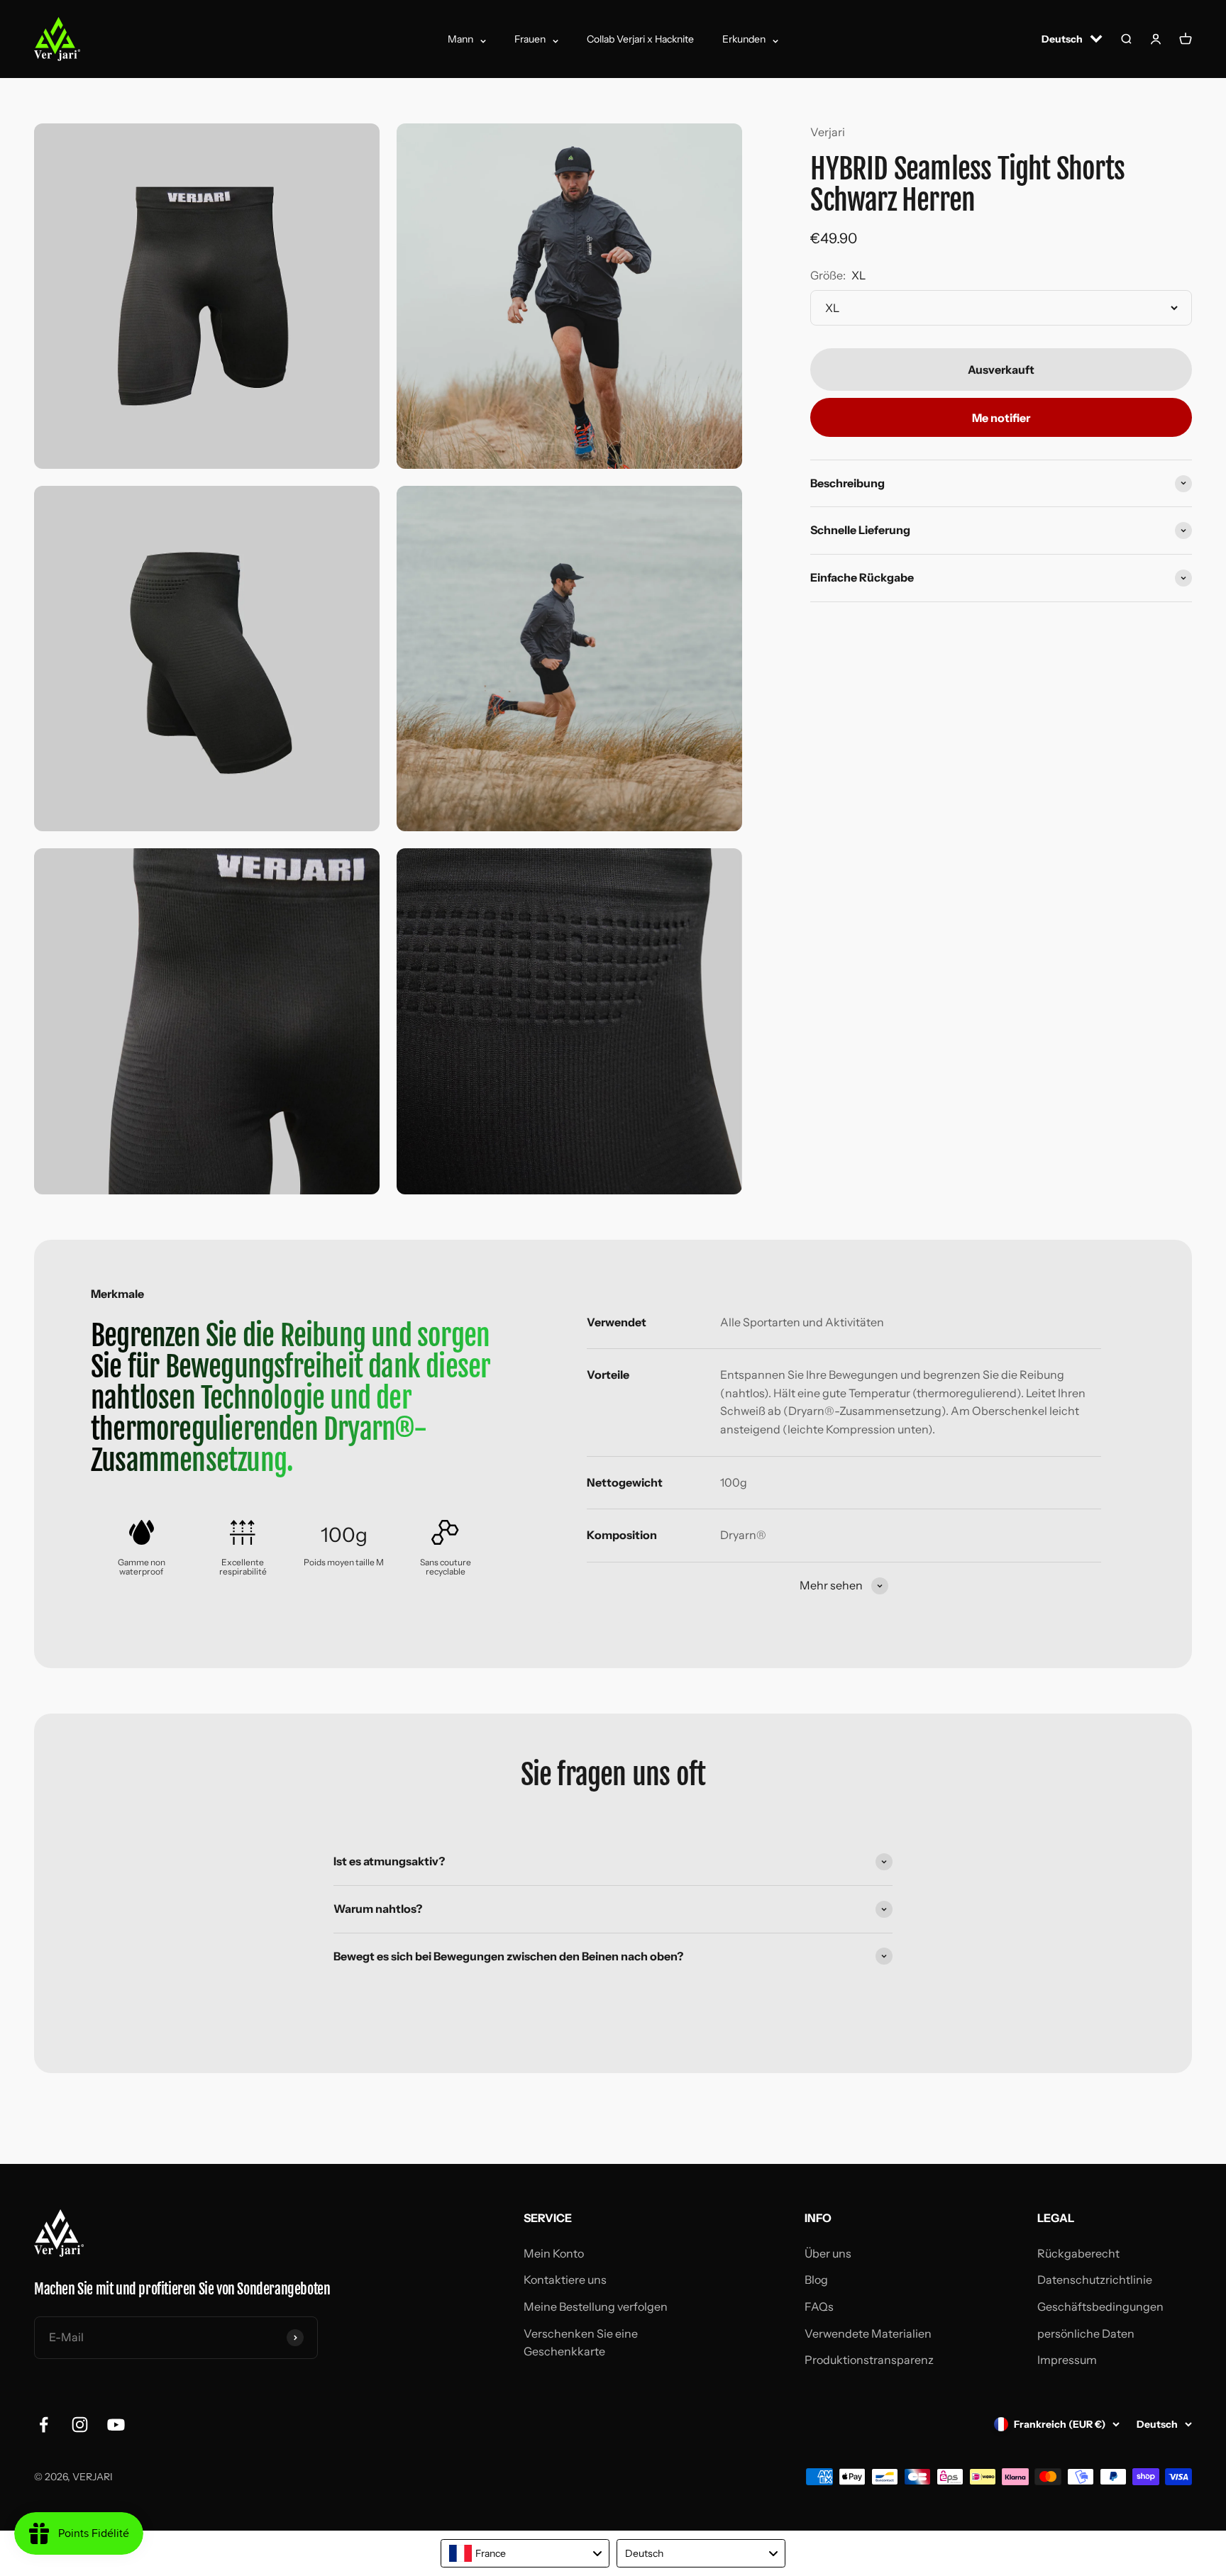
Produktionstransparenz (869, 2360)
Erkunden (744, 39)
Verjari (828, 132)
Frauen (530, 39)
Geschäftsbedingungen (1100, 2306)
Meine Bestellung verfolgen (596, 2306)
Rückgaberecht (1078, 2253)
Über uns (828, 2253)
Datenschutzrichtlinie (1095, 2280)
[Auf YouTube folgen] (116, 2425)
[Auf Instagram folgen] (80, 2425)
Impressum (1067, 2360)
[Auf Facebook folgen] (44, 2425)
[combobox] (525, 2553)
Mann (460, 39)
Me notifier (1001, 417)
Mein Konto (554, 2253)
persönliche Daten (1086, 2333)
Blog (816, 2280)
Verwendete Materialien (868, 2333)
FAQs (819, 2306)
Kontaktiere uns (565, 2280)
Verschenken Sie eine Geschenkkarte (581, 2343)
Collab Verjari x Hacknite (640, 39)
